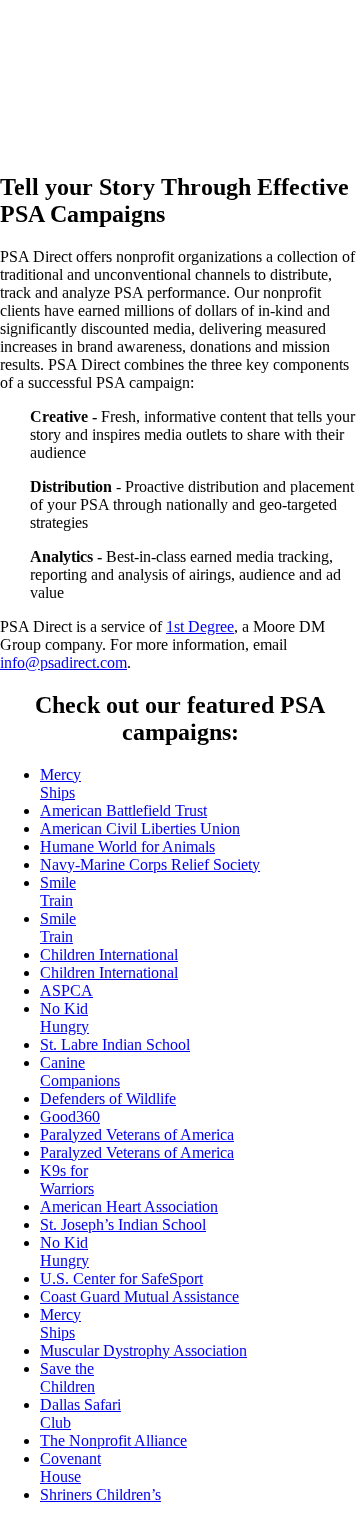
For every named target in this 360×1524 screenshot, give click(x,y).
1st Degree (200, 626)
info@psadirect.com (63, 662)
